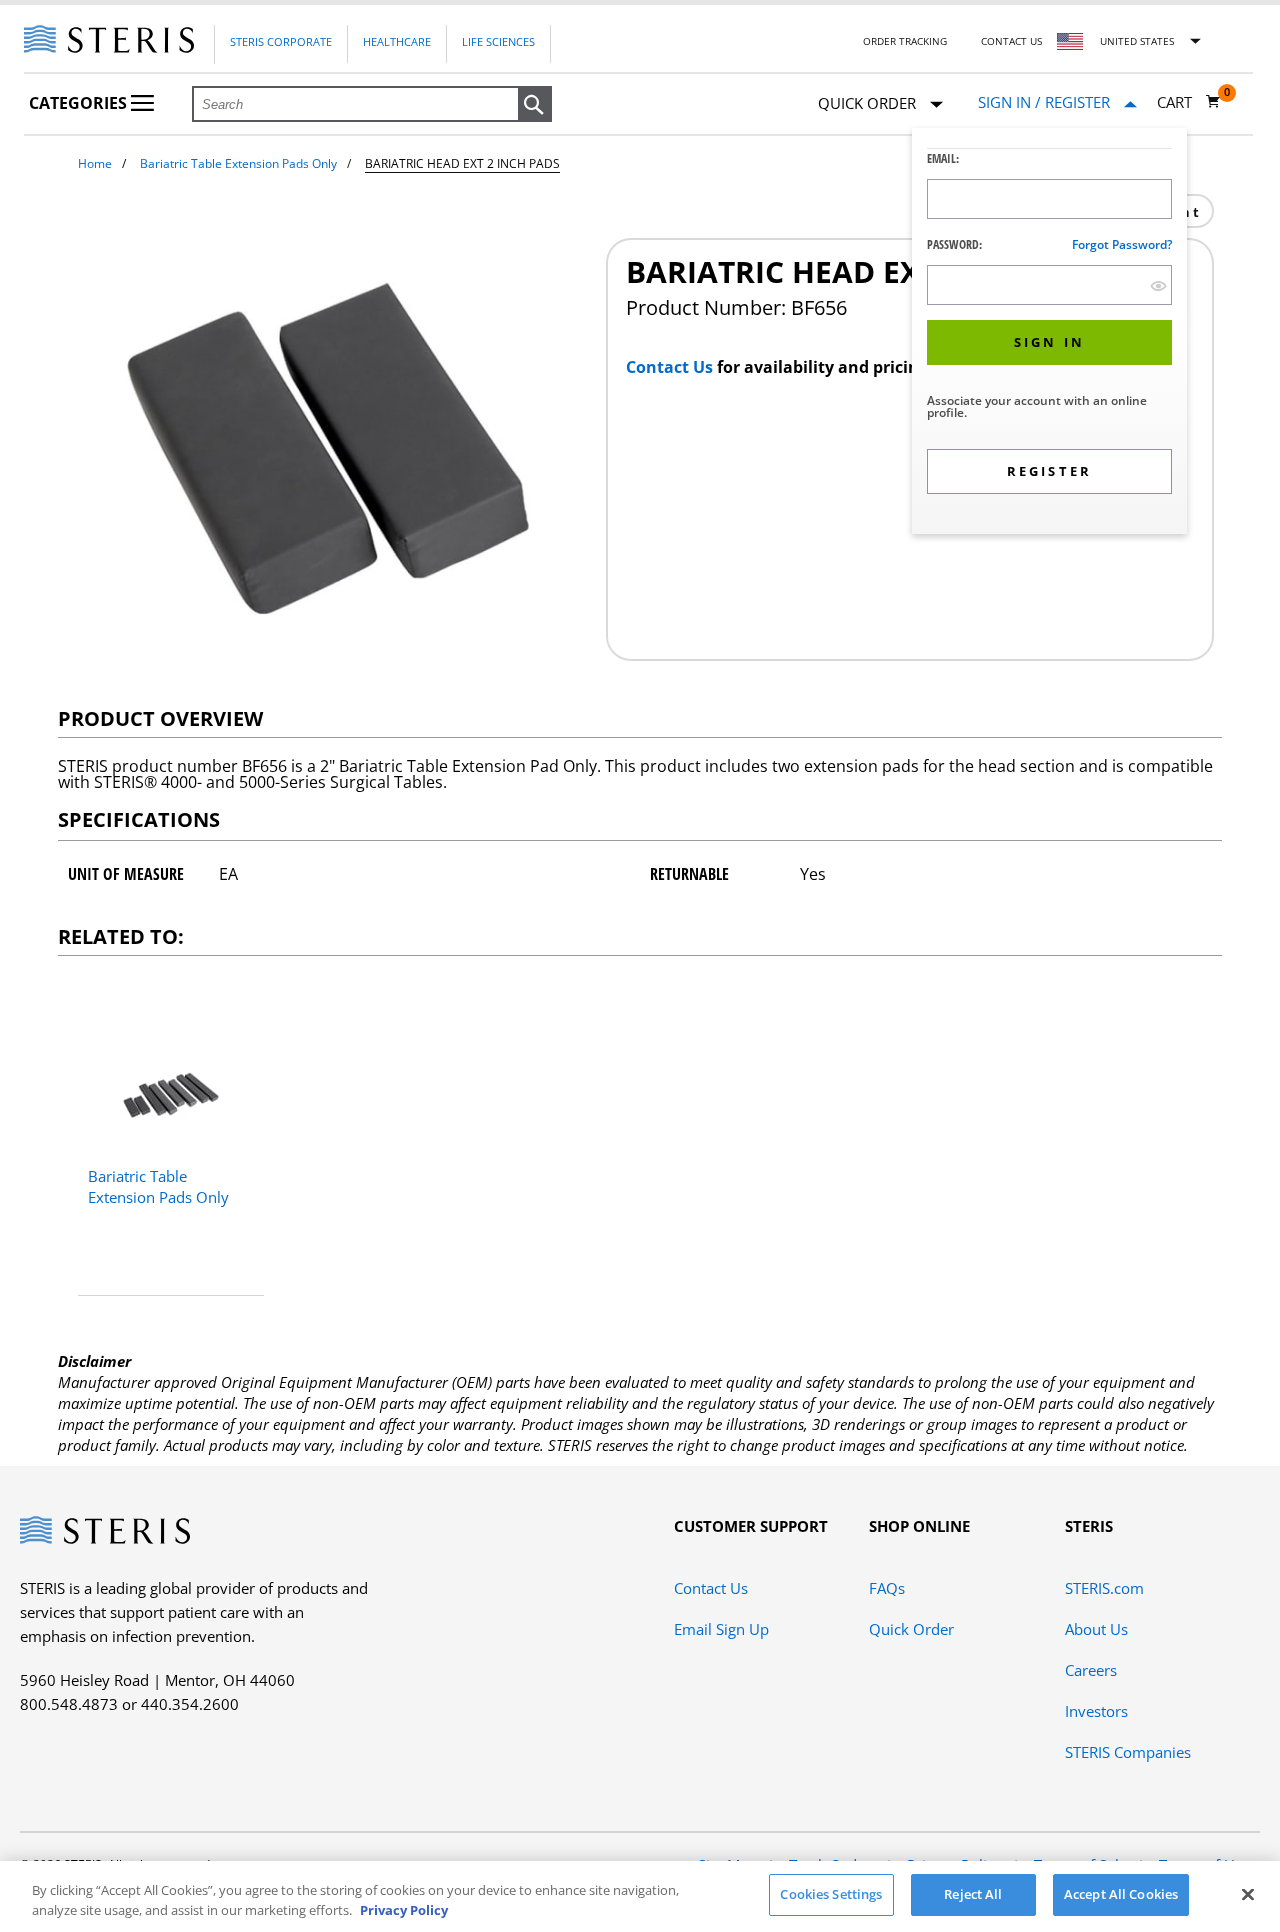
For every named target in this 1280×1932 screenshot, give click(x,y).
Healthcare (397, 41)
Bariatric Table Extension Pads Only (238, 163)
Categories (80, 103)
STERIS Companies (1128, 1752)
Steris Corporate (281, 41)
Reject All (973, 1894)
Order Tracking (905, 41)
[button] (535, 105)
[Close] (1248, 1894)
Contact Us (1011, 41)
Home (95, 163)
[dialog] (1049, 333)
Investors (1096, 1711)
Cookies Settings (831, 1894)
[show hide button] (1158, 285)
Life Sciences (498, 41)
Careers (1091, 1670)
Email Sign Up (721, 1629)
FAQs (887, 1588)
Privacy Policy (404, 1910)
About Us (1096, 1629)
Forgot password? (1122, 244)
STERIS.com (1104, 1588)
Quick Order (911, 1629)
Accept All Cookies (1121, 1894)
